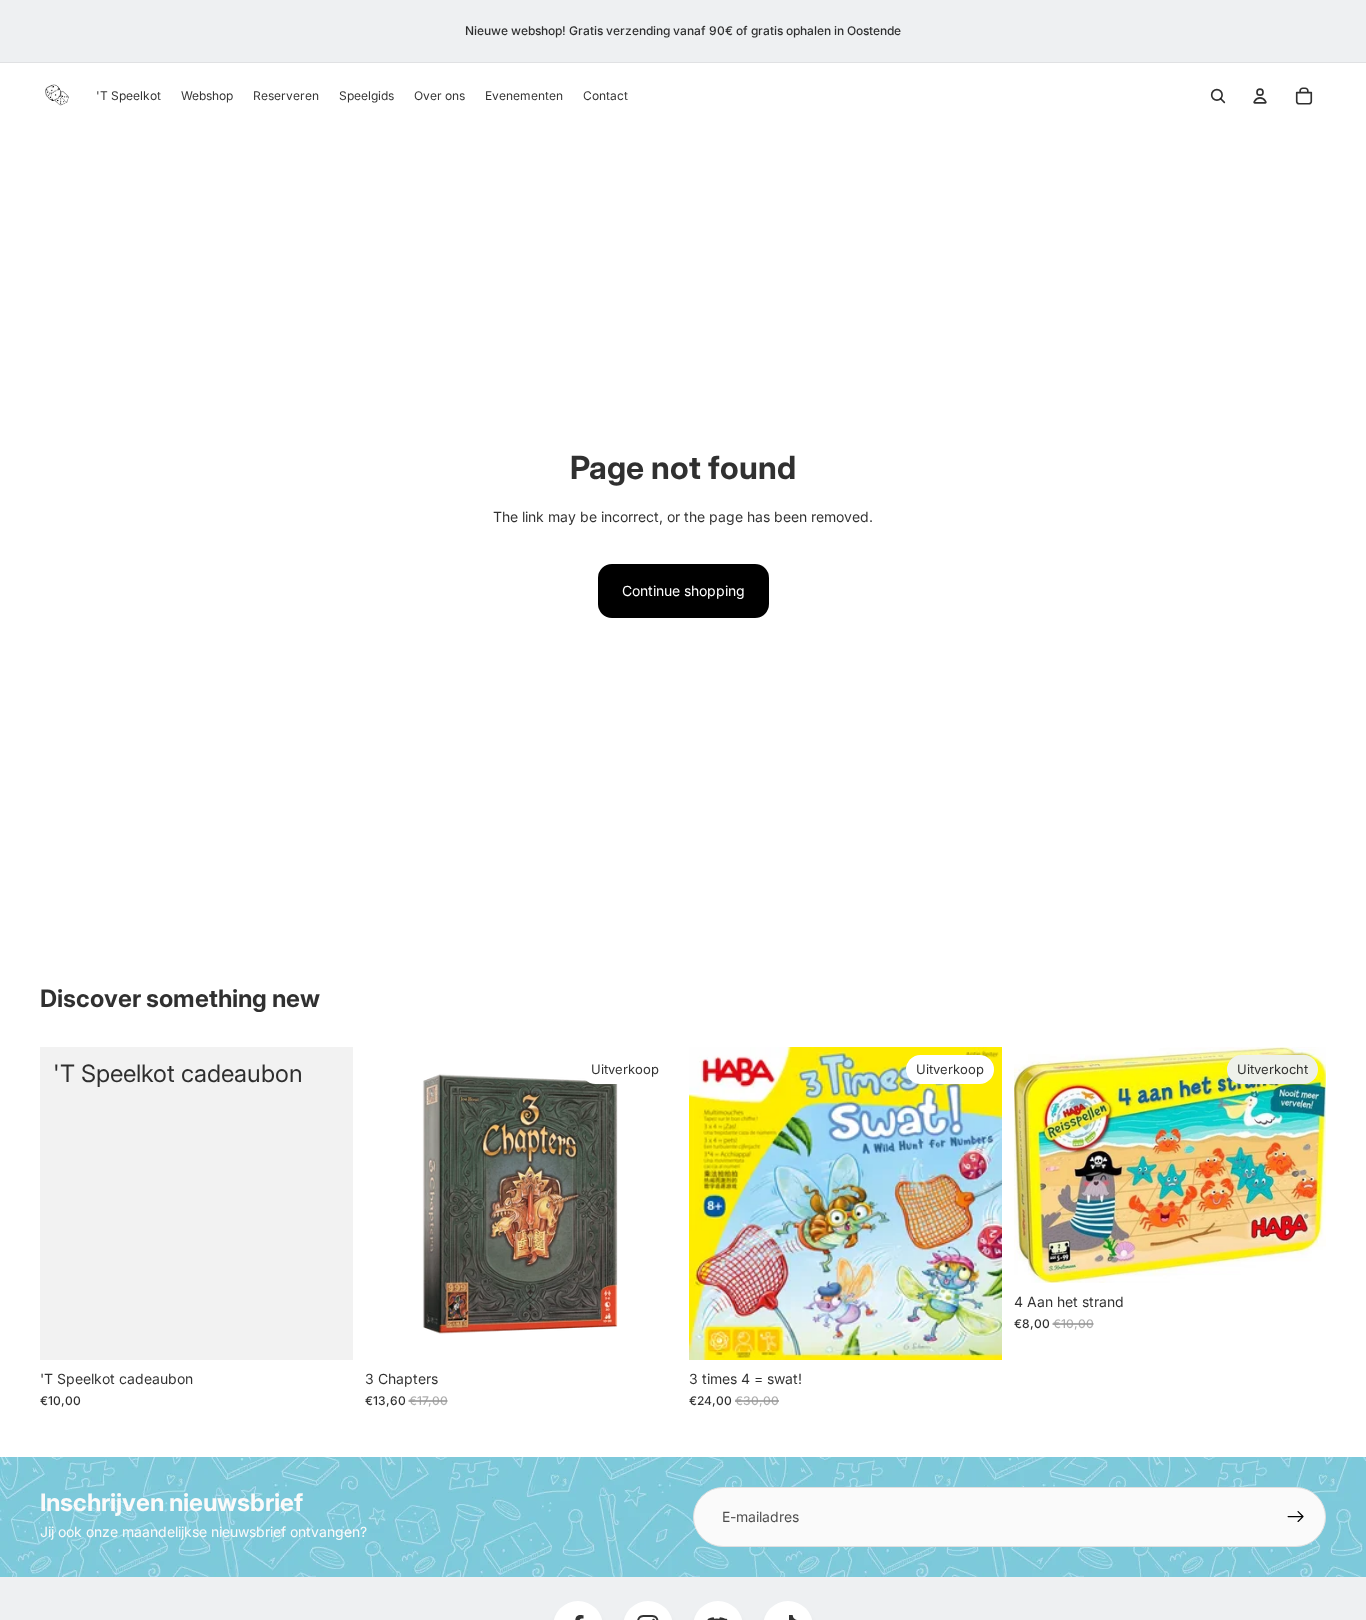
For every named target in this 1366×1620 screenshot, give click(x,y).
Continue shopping (683, 590)
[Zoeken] (1218, 96)
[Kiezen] (322, 1329)
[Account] (1260, 96)
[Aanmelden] (1296, 1517)
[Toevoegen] (646, 1329)
